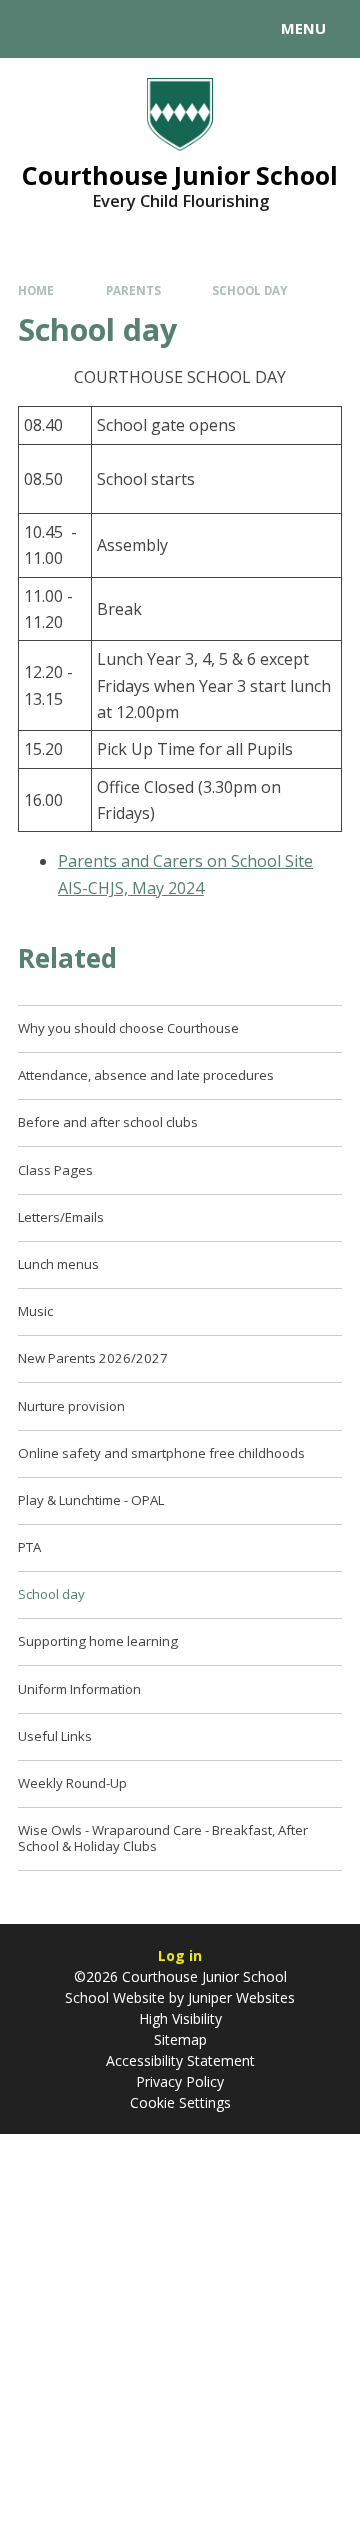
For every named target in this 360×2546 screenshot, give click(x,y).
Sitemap (180, 2039)
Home (36, 290)
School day (249, 290)
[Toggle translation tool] (88, 29)
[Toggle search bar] (38, 29)
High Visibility (180, 2018)
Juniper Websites (239, 1997)
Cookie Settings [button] (180, 2102)
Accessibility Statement (180, 2060)
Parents (133, 290)
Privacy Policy (180, 2081)
